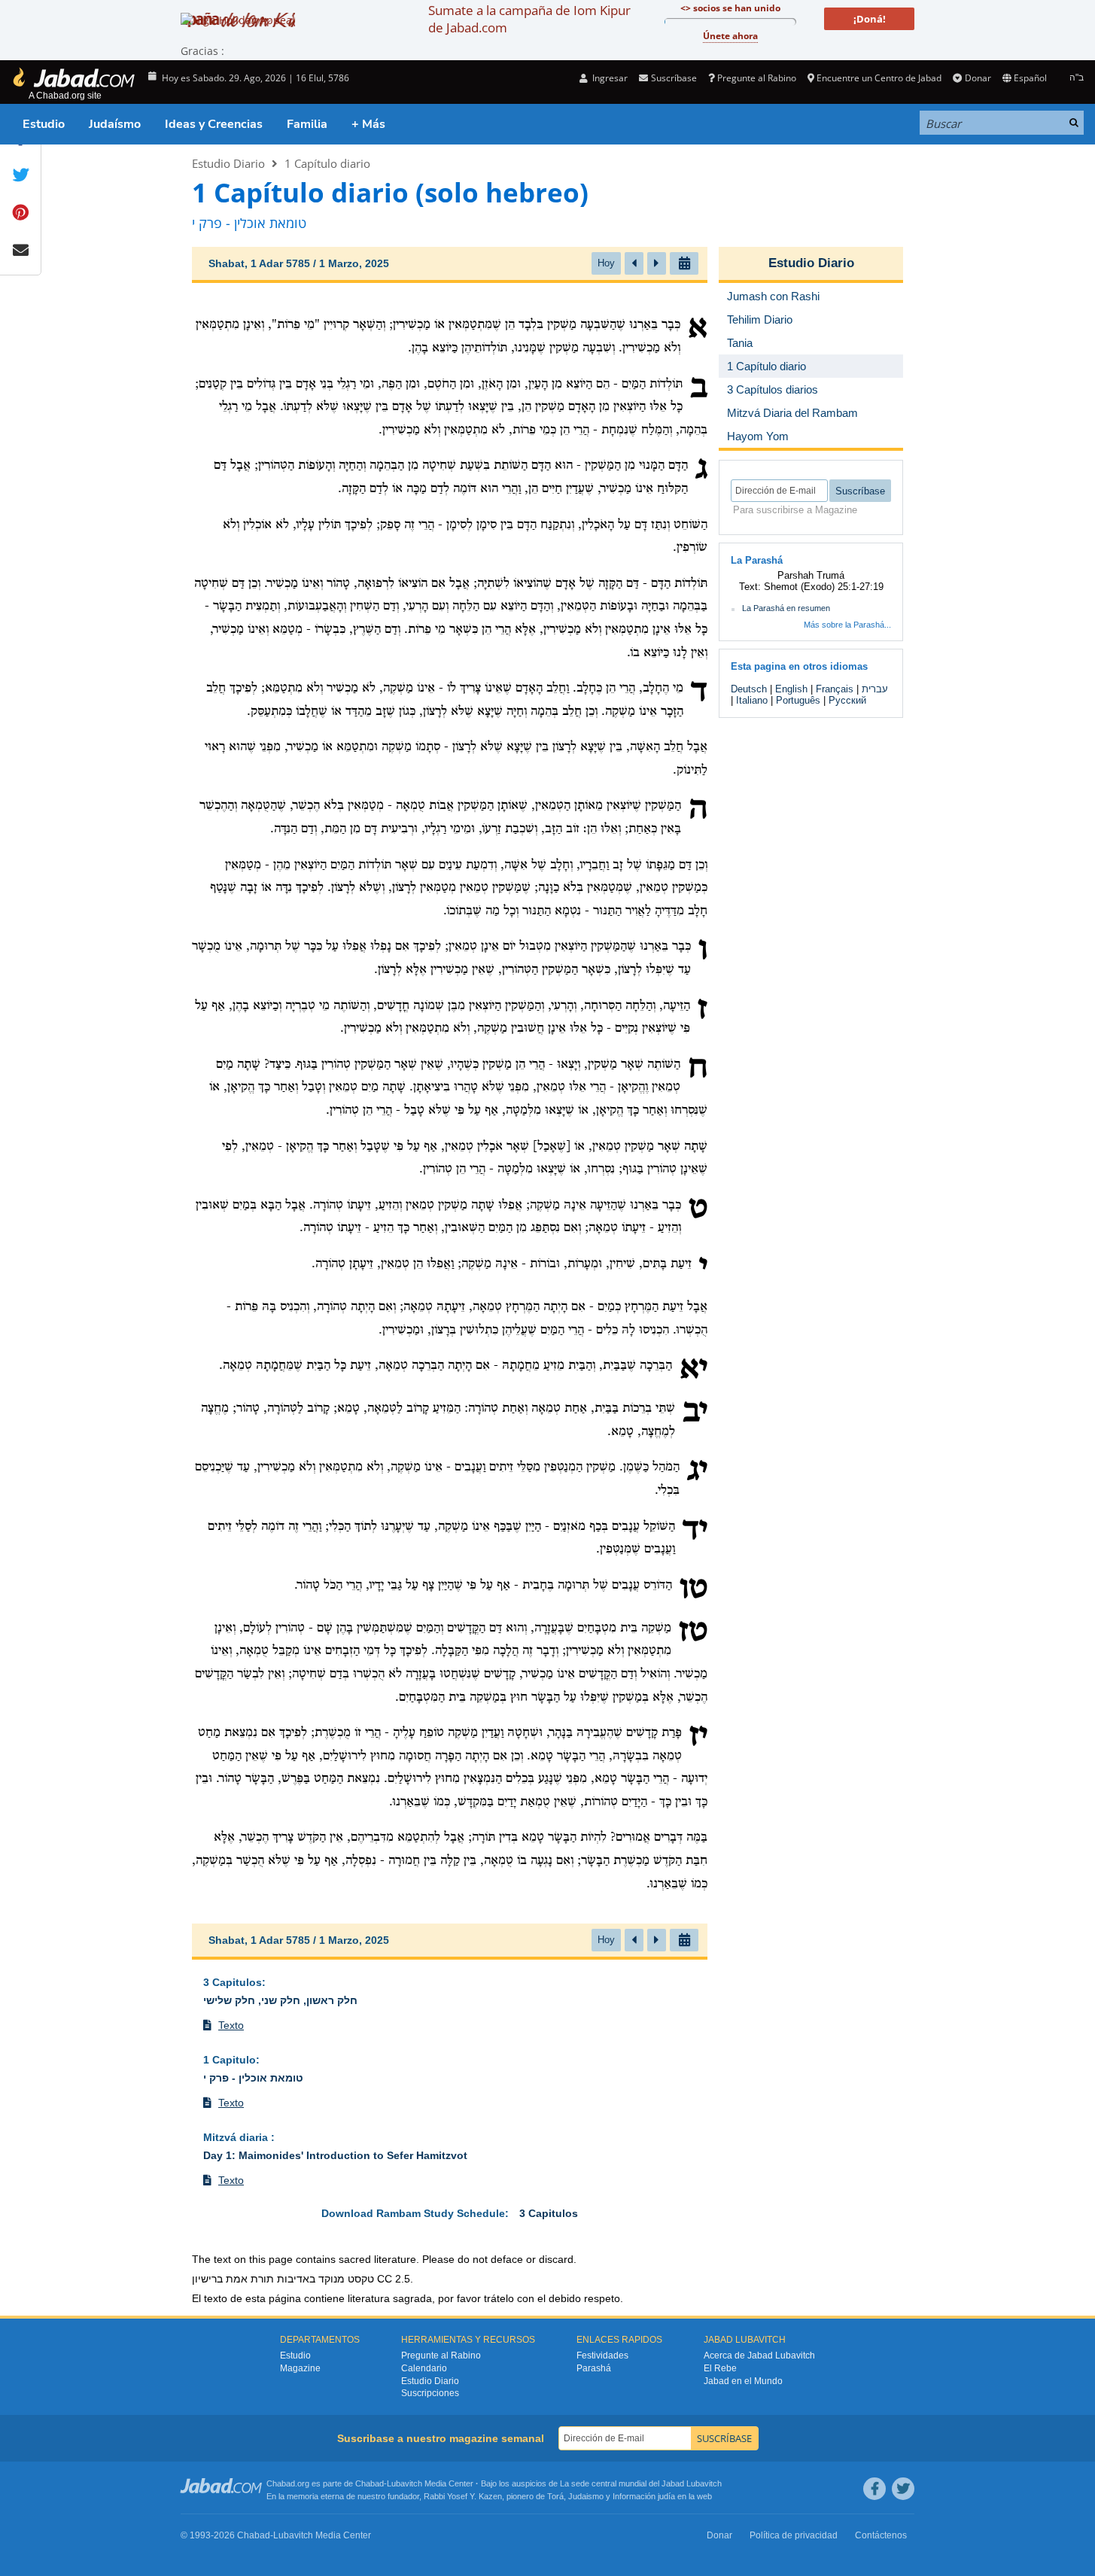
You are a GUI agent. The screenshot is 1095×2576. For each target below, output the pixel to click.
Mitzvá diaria (237, 2137)
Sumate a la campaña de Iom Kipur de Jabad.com (529, 19)
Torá (555, 2496)
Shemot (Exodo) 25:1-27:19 (824, 587)
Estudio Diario (228, 163)
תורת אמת (250, 2279)
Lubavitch (405, 2483)
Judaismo (586, 2496)
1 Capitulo (230, 2060)
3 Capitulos (233, 1982)
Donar (978, 78)
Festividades (602, 2356)
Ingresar (609, 78)
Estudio (44, 124)
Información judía (645, 2496)
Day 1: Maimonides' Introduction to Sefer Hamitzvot (335, 2155)
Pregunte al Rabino (757, 78)
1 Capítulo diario (327, 163)
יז (698, 1737)
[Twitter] (903, 2489)
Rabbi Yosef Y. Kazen (463, 2496)
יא (693, 1370)
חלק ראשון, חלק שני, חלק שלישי (280, 2000)
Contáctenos (881, 2535)
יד (695, 1531)
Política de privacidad (794, 2535)
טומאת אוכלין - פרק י (253, 2078)
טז (693, 1632)
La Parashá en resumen (786, 608)
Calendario (424, 2368)
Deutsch (749, 689)
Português (798, 700)
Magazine (300, 2368)
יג (697, 1471)
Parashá (594, 2368)
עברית (875, 689)
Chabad (370, 2483)
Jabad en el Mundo (743, 2381)
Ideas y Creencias (214, 124)
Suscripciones (430, 2393)
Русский (847, 700)
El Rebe (720, 2368)
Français (835, 689)
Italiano (752, 700)
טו (693, 1589)
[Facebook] (874, 2489)
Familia (307, 124)
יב (695, 1413)
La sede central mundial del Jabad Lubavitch (641, 2483)
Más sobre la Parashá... (847, 625)
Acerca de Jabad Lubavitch (759, 2356)
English (791, 689)
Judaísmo (115, 124)
